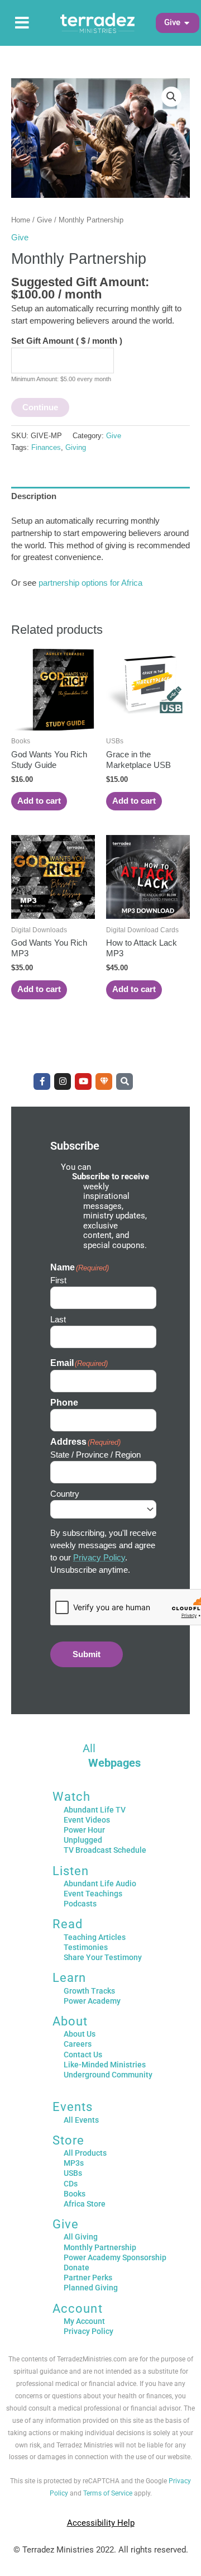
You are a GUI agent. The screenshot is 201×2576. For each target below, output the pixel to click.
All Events (81, 2120)
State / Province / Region (95, 1455)
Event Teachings (93, 1894)
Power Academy (92, 2001)
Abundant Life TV (95, 1810)
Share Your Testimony (103, 1957)
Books (75, 2194)
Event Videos (87, 1820)
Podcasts (80, 1904)
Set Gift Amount (67, 341)
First (58, 1280)
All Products (85, 2153)
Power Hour (84, 1830)
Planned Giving (91, 2288)
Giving (76, 447)
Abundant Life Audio (100, 1884)
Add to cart (39, 801)
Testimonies (86, 1947)
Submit (87, 1654)
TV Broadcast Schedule (105, 1850)
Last (58, 1319)
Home (21, 220)
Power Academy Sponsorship (115, 2257)
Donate (76, 2267)
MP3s (74, 2163)
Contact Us (83, 2055)
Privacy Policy (99, 1558)
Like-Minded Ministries (105, 2065)
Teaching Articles (95, 1937)
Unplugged (83, 1840)
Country (65, 1494)
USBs (73, 2173)
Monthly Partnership (100, 2247)
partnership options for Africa (90, 583)
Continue (40, 407)
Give (44, 220)
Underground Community (108, 2075)
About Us (80, 2034)
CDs (71, 2184)
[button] (172, 23)
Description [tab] (34, 496)
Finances (46, 447)
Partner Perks (88, 2278)
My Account (84, 2321)
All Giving (81, 2237)
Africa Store (85, 2204)
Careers (78, 2044)
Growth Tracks (89, 1991)
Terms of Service (108, 2493)
